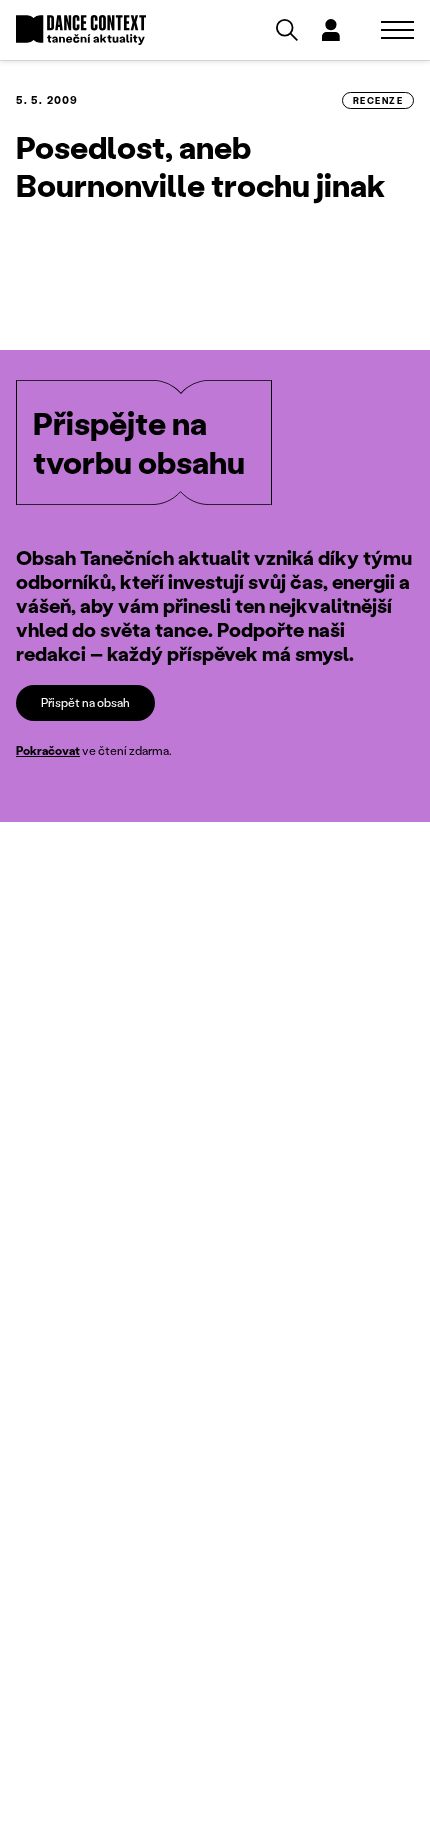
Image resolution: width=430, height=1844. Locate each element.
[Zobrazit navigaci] (397, 30)
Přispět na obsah (85, 702)
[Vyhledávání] (287, 30)
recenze (378, 100)
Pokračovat (48, 750)
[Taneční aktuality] (81, 30)
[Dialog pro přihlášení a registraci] (331, 30)
